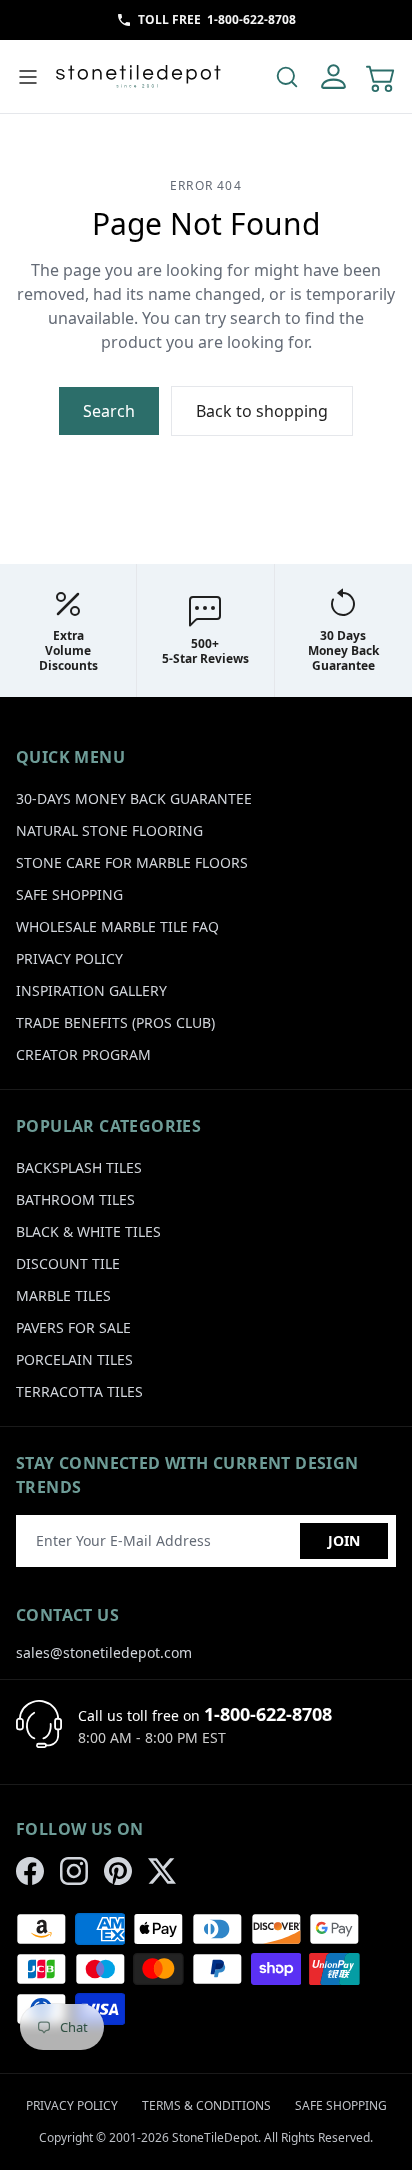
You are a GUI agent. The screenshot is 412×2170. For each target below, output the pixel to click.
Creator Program (83, 1054)
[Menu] (28, 77)
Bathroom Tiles (75, 1199)
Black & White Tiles (88, 1231)
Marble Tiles (63, 1295)
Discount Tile (68, 1263)
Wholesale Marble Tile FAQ (117, 926)
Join (344, 1540)
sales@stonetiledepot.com (104, 1652)
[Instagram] (74, 1871)
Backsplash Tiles (79, 1167)
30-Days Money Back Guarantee (134, 798)
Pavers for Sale (73, 1327)
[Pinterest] (118, 1871)
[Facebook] (30, 1871)
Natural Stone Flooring (109, 830)
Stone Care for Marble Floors (132, 862)
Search (109, 411)
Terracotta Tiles (79, 1391)
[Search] (287, 77)
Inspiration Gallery (91, 990)
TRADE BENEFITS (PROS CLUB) (115, 1022)
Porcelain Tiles (74, 1359)
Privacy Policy (69, 958)
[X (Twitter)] (162, 1871)
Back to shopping (262, 411)
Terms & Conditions (206, 2105)
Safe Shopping (69, 894)
